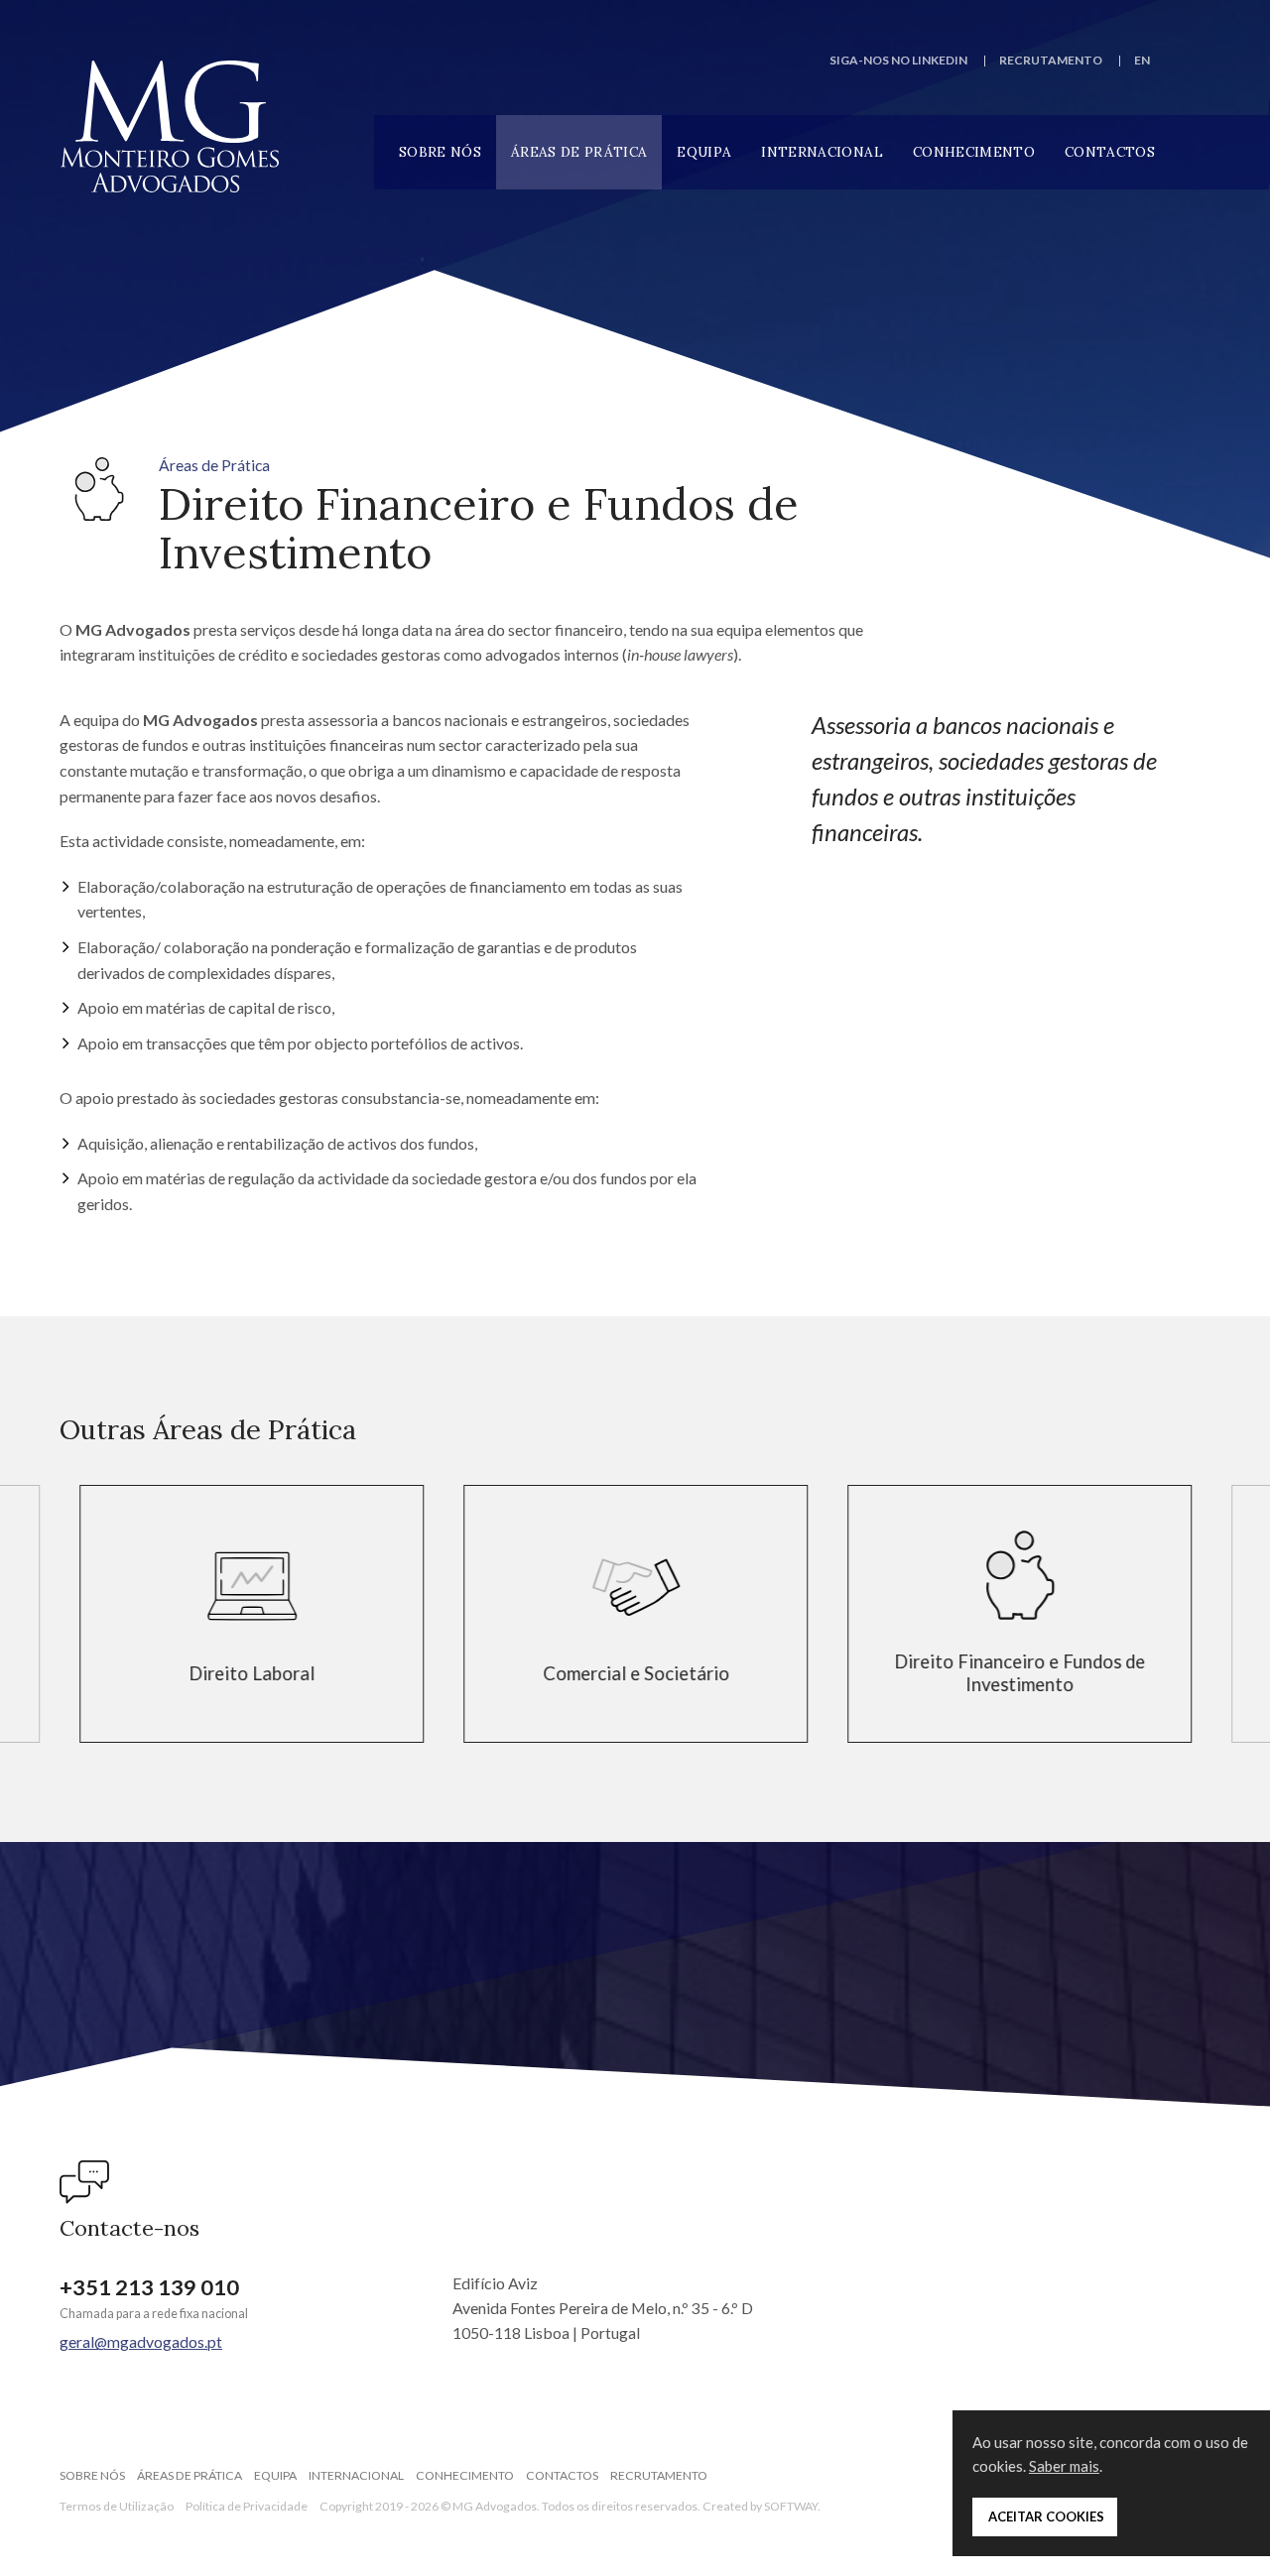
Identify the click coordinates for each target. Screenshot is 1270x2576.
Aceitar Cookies (1045, 2516)
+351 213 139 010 (149, 2287)
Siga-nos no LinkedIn (898, 60)
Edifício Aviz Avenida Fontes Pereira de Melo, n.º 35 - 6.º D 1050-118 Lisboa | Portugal (603, 2308)
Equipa (704, 152)
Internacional (822, 152)
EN (1142, 60)
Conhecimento (974, 152)
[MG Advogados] (170, 126)
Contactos (1110, 152)
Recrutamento (1051, 60)
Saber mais (1064, 2466)
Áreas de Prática (579, 152)
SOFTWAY (791, 2506)
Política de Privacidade (247, 2506)
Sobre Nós (440, 152)
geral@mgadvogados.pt (141, 2341)
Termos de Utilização (117, 2506)
